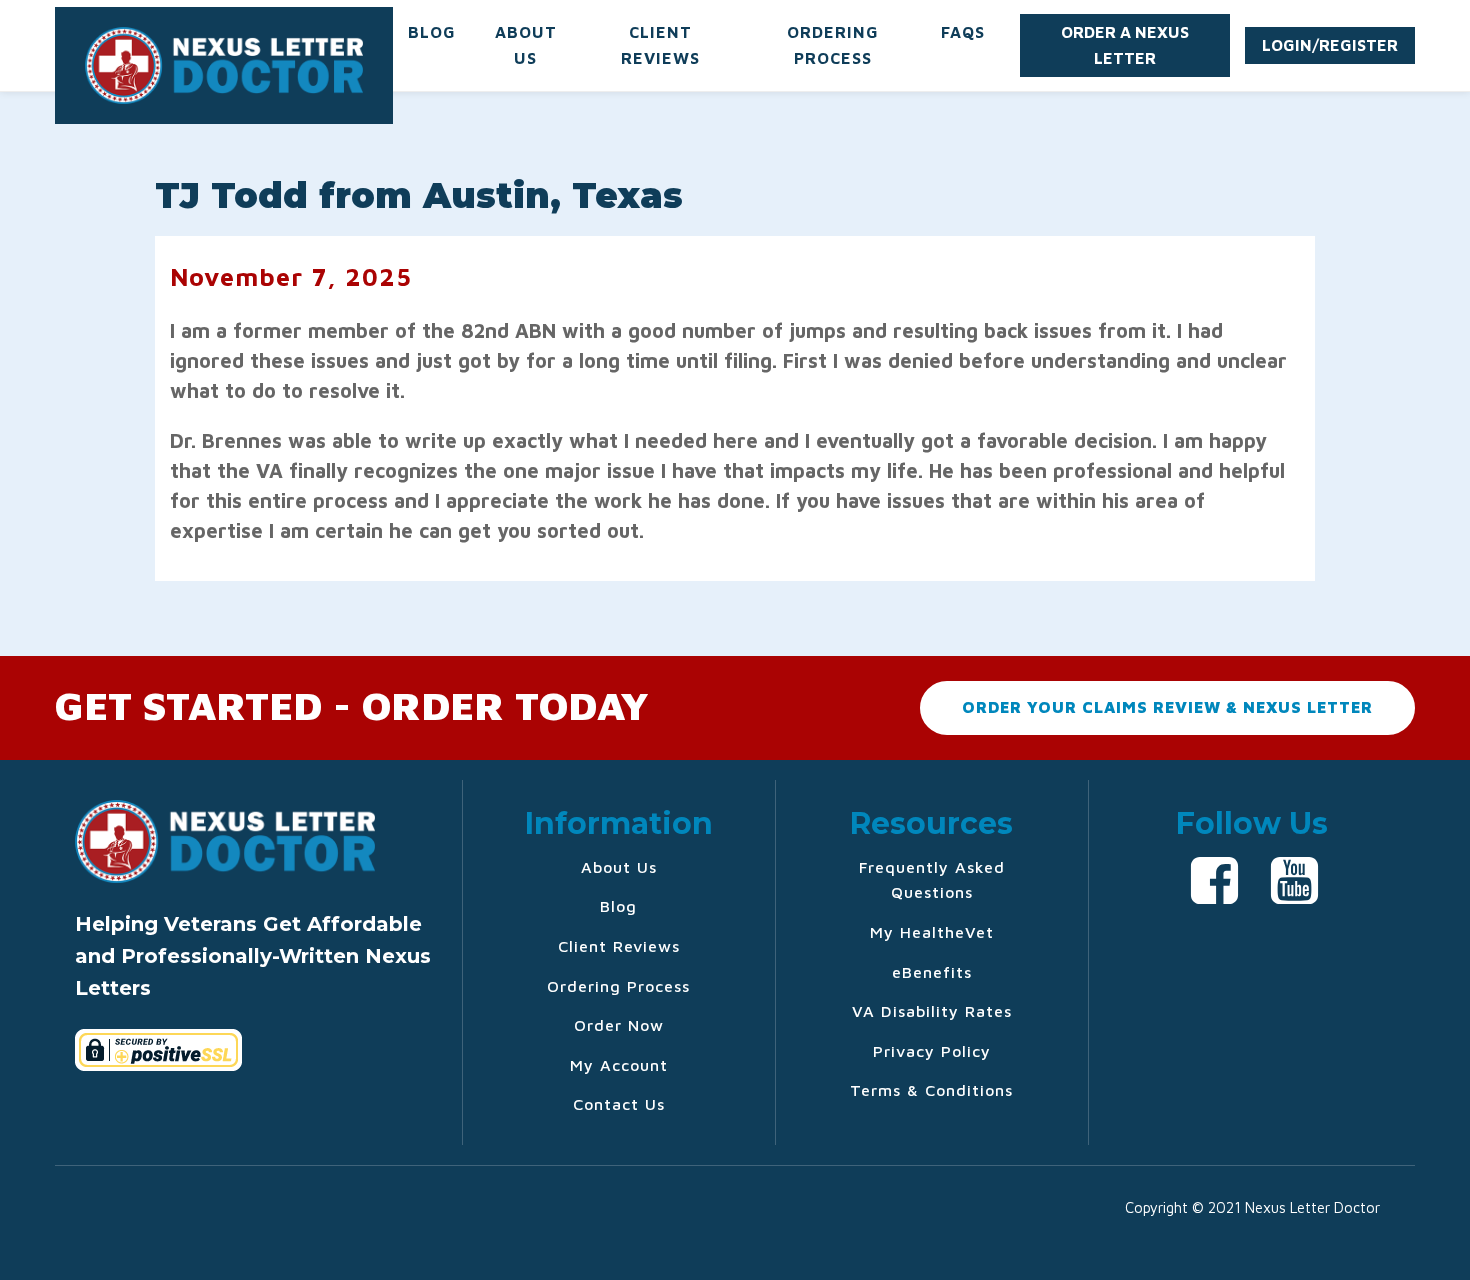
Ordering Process (833, 45)
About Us (526, 45)
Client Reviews (660, 45)
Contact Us (619, 1104)
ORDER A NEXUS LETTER (1125, 45)
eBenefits (932, 972)
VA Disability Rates (932, 1011)
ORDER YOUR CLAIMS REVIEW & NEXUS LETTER (1167, 707)
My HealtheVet (932, 932)
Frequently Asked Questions (932, 880)
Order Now (619, 1025)
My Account (619, 1065)
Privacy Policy (932, 1051)
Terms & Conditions (931, 1090)
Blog (432, 32)
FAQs (963, 32)
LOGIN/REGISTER (1330, 45)
